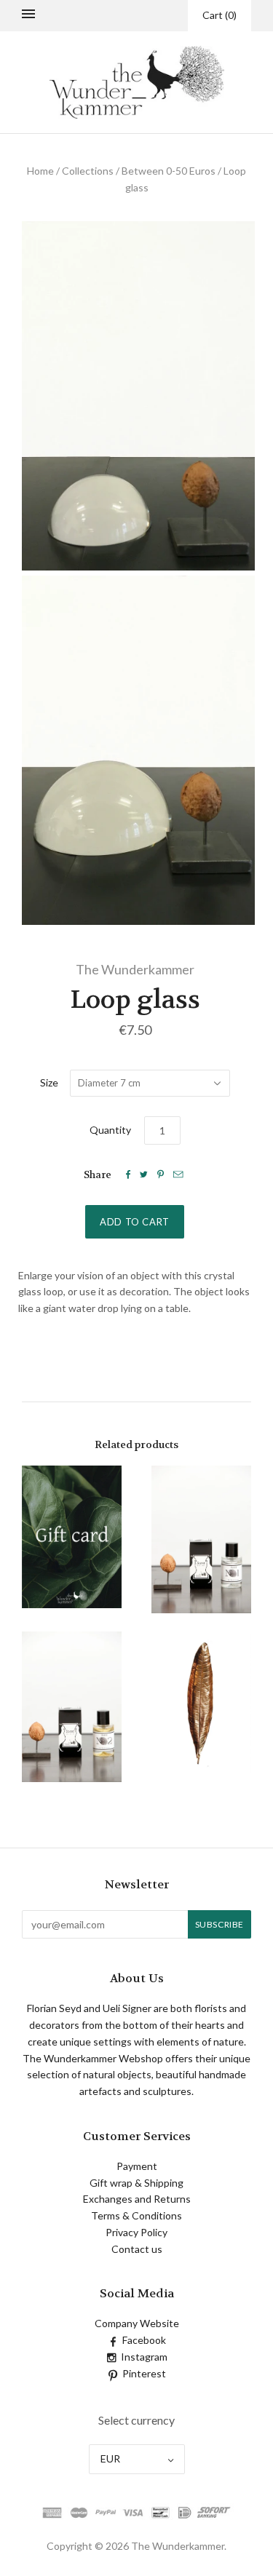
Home (40, 171)
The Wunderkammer (135, 969)
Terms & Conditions (136, 2215)
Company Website (137, 2323)
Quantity (110, 1130)
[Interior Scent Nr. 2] (72, 1707)
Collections (88, 171)
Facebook (144, 2340)
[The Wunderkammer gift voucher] (72, 1537)
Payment (137, 2166)
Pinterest (144, 2373)
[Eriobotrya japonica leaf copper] (202, 1702)
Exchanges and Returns (137, 2199)
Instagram (144, 2357)
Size (49, 1082)
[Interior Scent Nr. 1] (202, 1539)
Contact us (137, 2249)
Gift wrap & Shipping (136, 2183)
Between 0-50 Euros (169, 171)
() (219, 15)
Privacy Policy (136, 2232)
